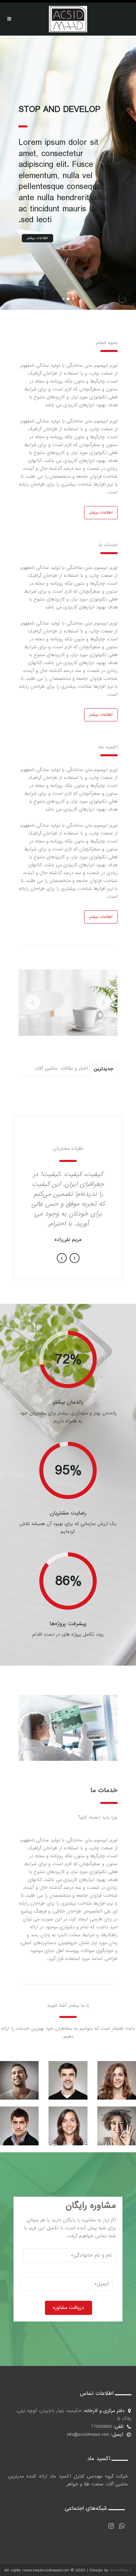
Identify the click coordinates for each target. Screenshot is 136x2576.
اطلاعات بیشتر (37, 238)
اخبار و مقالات (74, 1068)
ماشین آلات (46, 1068)
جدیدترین (103, 1069)
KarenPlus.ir (121, 2570)
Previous (62, 1258)
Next (75, 1258)
